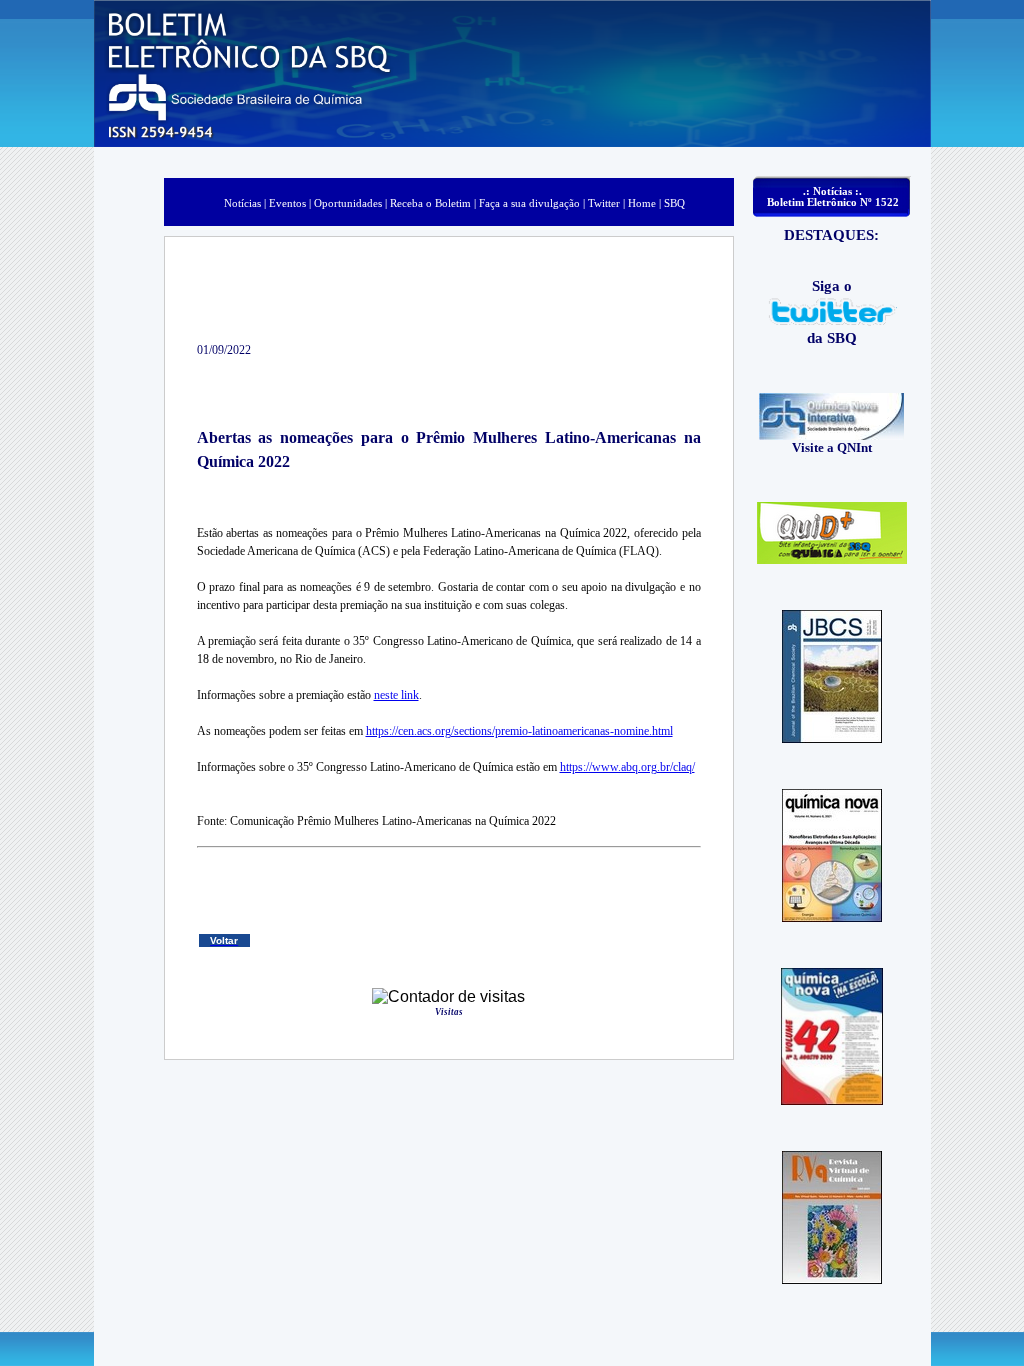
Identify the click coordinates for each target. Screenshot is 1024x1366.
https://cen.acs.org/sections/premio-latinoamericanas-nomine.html (519, 731)
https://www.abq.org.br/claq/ (627, 767)
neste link (396, 695)
